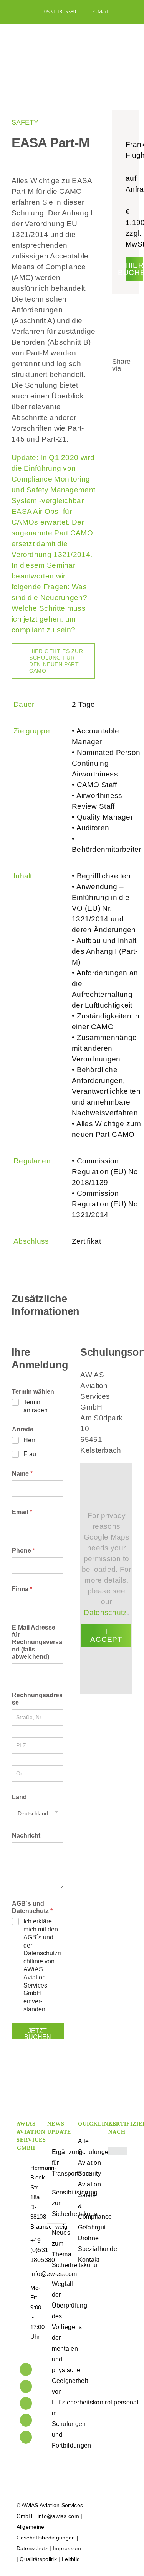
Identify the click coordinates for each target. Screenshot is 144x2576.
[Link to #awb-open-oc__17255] (125, 47)
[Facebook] (26, 2403)
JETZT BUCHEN (38, 2033)
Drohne (88, 2238)
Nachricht (26, 1835)
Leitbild (71, 2559)
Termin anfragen (36, 1406)
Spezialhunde (88, 2249)
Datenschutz (105, 1612)
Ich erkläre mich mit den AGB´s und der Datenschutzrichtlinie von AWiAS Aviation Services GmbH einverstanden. (42, 1965)
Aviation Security (88, 2168)
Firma (22, 1589)
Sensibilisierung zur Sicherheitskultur (57, 2203)
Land (19, 1797)
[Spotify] (26, 2437)
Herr (29, 1440)
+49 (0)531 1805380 (33, 2250)
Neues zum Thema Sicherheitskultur (57, 2249)
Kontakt (88, 2260)
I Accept (106, 1635)
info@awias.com (33, 2274)
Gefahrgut (88, 2227)
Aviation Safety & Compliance (88, 2200)
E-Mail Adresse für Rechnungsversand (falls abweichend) (37, 1642)
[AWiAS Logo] (45, 41)
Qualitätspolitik (38, 2559)
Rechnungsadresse (37, 1699)
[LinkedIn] (26, 2369)
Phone (23, 1550)
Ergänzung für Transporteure (57, 2163)
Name (22, 1474)
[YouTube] (26, 2386)
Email (22, 1512)
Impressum (67, 2548)
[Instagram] (26, 2420)
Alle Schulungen (88, 2147)
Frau (30, 1454)
